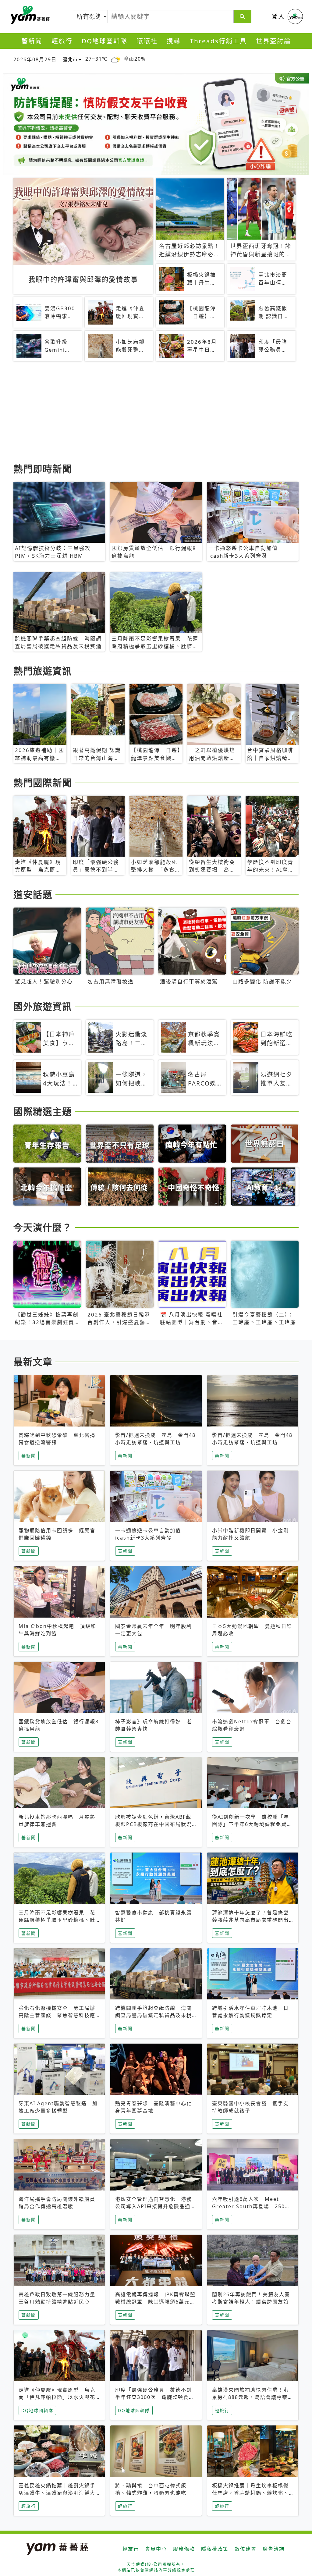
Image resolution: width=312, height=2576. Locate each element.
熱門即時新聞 (43, 469)
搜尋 (174, 41)
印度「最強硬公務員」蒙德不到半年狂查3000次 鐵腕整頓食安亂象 (155, 2397)
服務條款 (184, 2549)
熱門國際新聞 (43, 783)
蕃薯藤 (29, 15)
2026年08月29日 (35, 59)
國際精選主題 (43, 1111)
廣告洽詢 (274, 2549)
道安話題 (33, 894)
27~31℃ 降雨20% (115, 59)
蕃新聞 (32, 41)
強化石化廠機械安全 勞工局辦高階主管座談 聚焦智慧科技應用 (57, 2015)
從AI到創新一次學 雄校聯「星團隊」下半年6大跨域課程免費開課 (252, 1824)
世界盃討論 (273, 41)
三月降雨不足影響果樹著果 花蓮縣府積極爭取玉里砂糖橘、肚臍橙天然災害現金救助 (57, 1920)
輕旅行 (62, 41)
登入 (278, 16)
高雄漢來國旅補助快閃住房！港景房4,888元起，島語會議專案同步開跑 (253, 2397)
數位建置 (246, 2549)
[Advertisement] (156, 413)
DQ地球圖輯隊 (105, 41)
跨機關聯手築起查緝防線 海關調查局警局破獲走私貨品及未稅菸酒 (154, 2015)
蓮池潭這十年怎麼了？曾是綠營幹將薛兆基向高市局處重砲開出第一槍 (250, 1920)
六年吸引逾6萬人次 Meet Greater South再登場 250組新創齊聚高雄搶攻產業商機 (251, 2206)
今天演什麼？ (43, 1227)
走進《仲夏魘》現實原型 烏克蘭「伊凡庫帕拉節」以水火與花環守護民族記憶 (57, 2397)
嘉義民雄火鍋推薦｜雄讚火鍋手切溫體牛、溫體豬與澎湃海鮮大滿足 (57, 2493)
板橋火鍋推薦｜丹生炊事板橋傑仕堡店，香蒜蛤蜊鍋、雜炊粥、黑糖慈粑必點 (250, 2493)
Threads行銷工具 (218, 41)
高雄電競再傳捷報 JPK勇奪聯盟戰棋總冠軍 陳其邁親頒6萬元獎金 (155, 2302)
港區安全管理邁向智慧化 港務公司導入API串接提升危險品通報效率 (156, 2206)
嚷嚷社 (147, 41)
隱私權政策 (215, 2549)
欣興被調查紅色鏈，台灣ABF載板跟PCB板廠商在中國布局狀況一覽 (154, 1824)
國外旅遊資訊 (43, 1006)
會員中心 (156, 2549)
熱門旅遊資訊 (43, 671)
